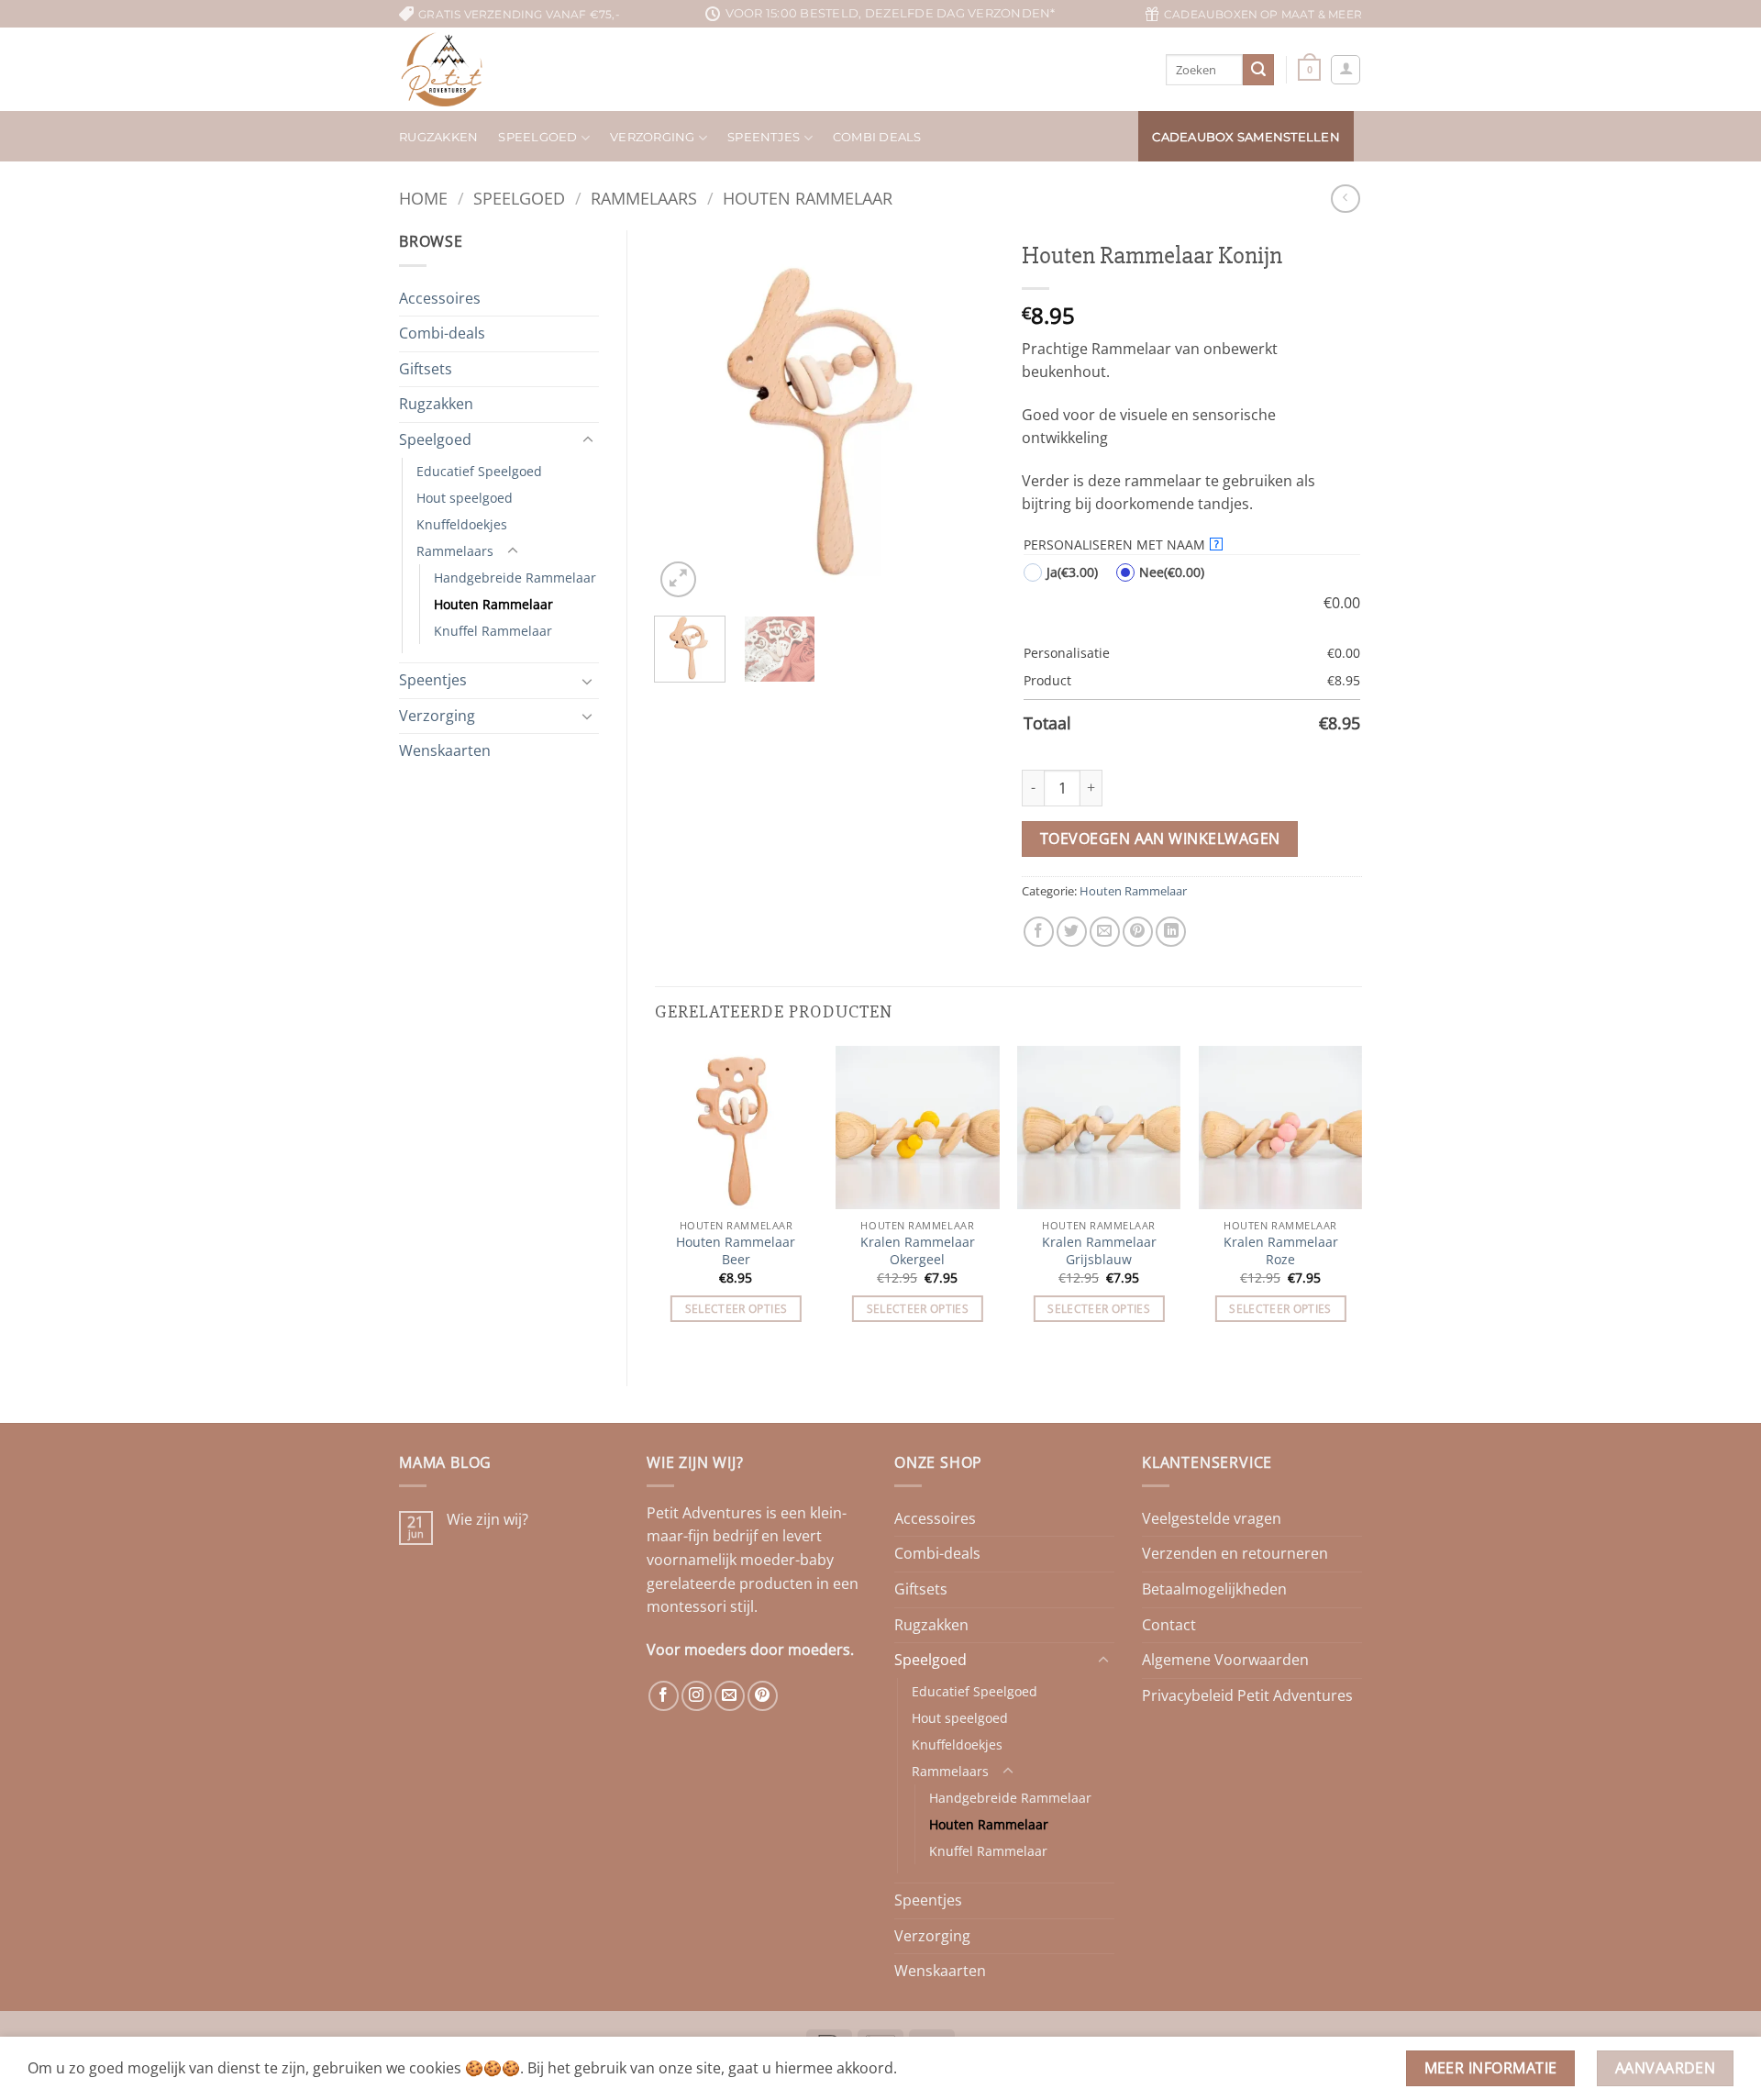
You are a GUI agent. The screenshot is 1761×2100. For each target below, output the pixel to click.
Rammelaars (644, 198)
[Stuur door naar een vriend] (1105, 932)
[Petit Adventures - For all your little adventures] (475, 69)
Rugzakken (438, 137)
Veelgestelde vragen (1212, 1518)
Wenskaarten (445, 750)
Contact (1169, 1625)
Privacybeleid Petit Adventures (1247, 1695)
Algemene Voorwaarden (1225, 1660)
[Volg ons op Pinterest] (763, 1696)
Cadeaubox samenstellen (1246, 137)
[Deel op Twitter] (1072, 932)
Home (423, 198)
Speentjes (433, 680)
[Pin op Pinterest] (1138, 932)
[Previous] (684, 416)
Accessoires (440, 298)
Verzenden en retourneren (1235, 1553)
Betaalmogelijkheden (1214, 1589)
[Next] (965, 416)
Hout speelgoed (465, 498)
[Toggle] (588, 440)
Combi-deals (442, 333)
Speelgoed (537, 137)
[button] (1309, 69)
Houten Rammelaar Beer (736, 1251)
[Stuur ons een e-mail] (730, 1696)
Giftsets (426, 369)
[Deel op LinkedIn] (1171, 932)
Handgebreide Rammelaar (515, 578)
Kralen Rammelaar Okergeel (918, 1251)
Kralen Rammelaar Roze (1281, 1251)
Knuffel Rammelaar (493, 631)
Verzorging (653, 137)
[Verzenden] (1258, 70)
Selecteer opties (737, 1309)
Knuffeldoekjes (462, 524)
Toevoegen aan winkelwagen (1160, 839)
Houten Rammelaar (808, 198)
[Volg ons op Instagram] (697, 1696)
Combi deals (877, 137)
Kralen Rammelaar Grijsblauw (1099, 1251)
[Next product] (1345, 199)
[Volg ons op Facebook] (664, 1696)
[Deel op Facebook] (1039, 932)
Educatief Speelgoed (479, 471)
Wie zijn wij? (487, 1520)
